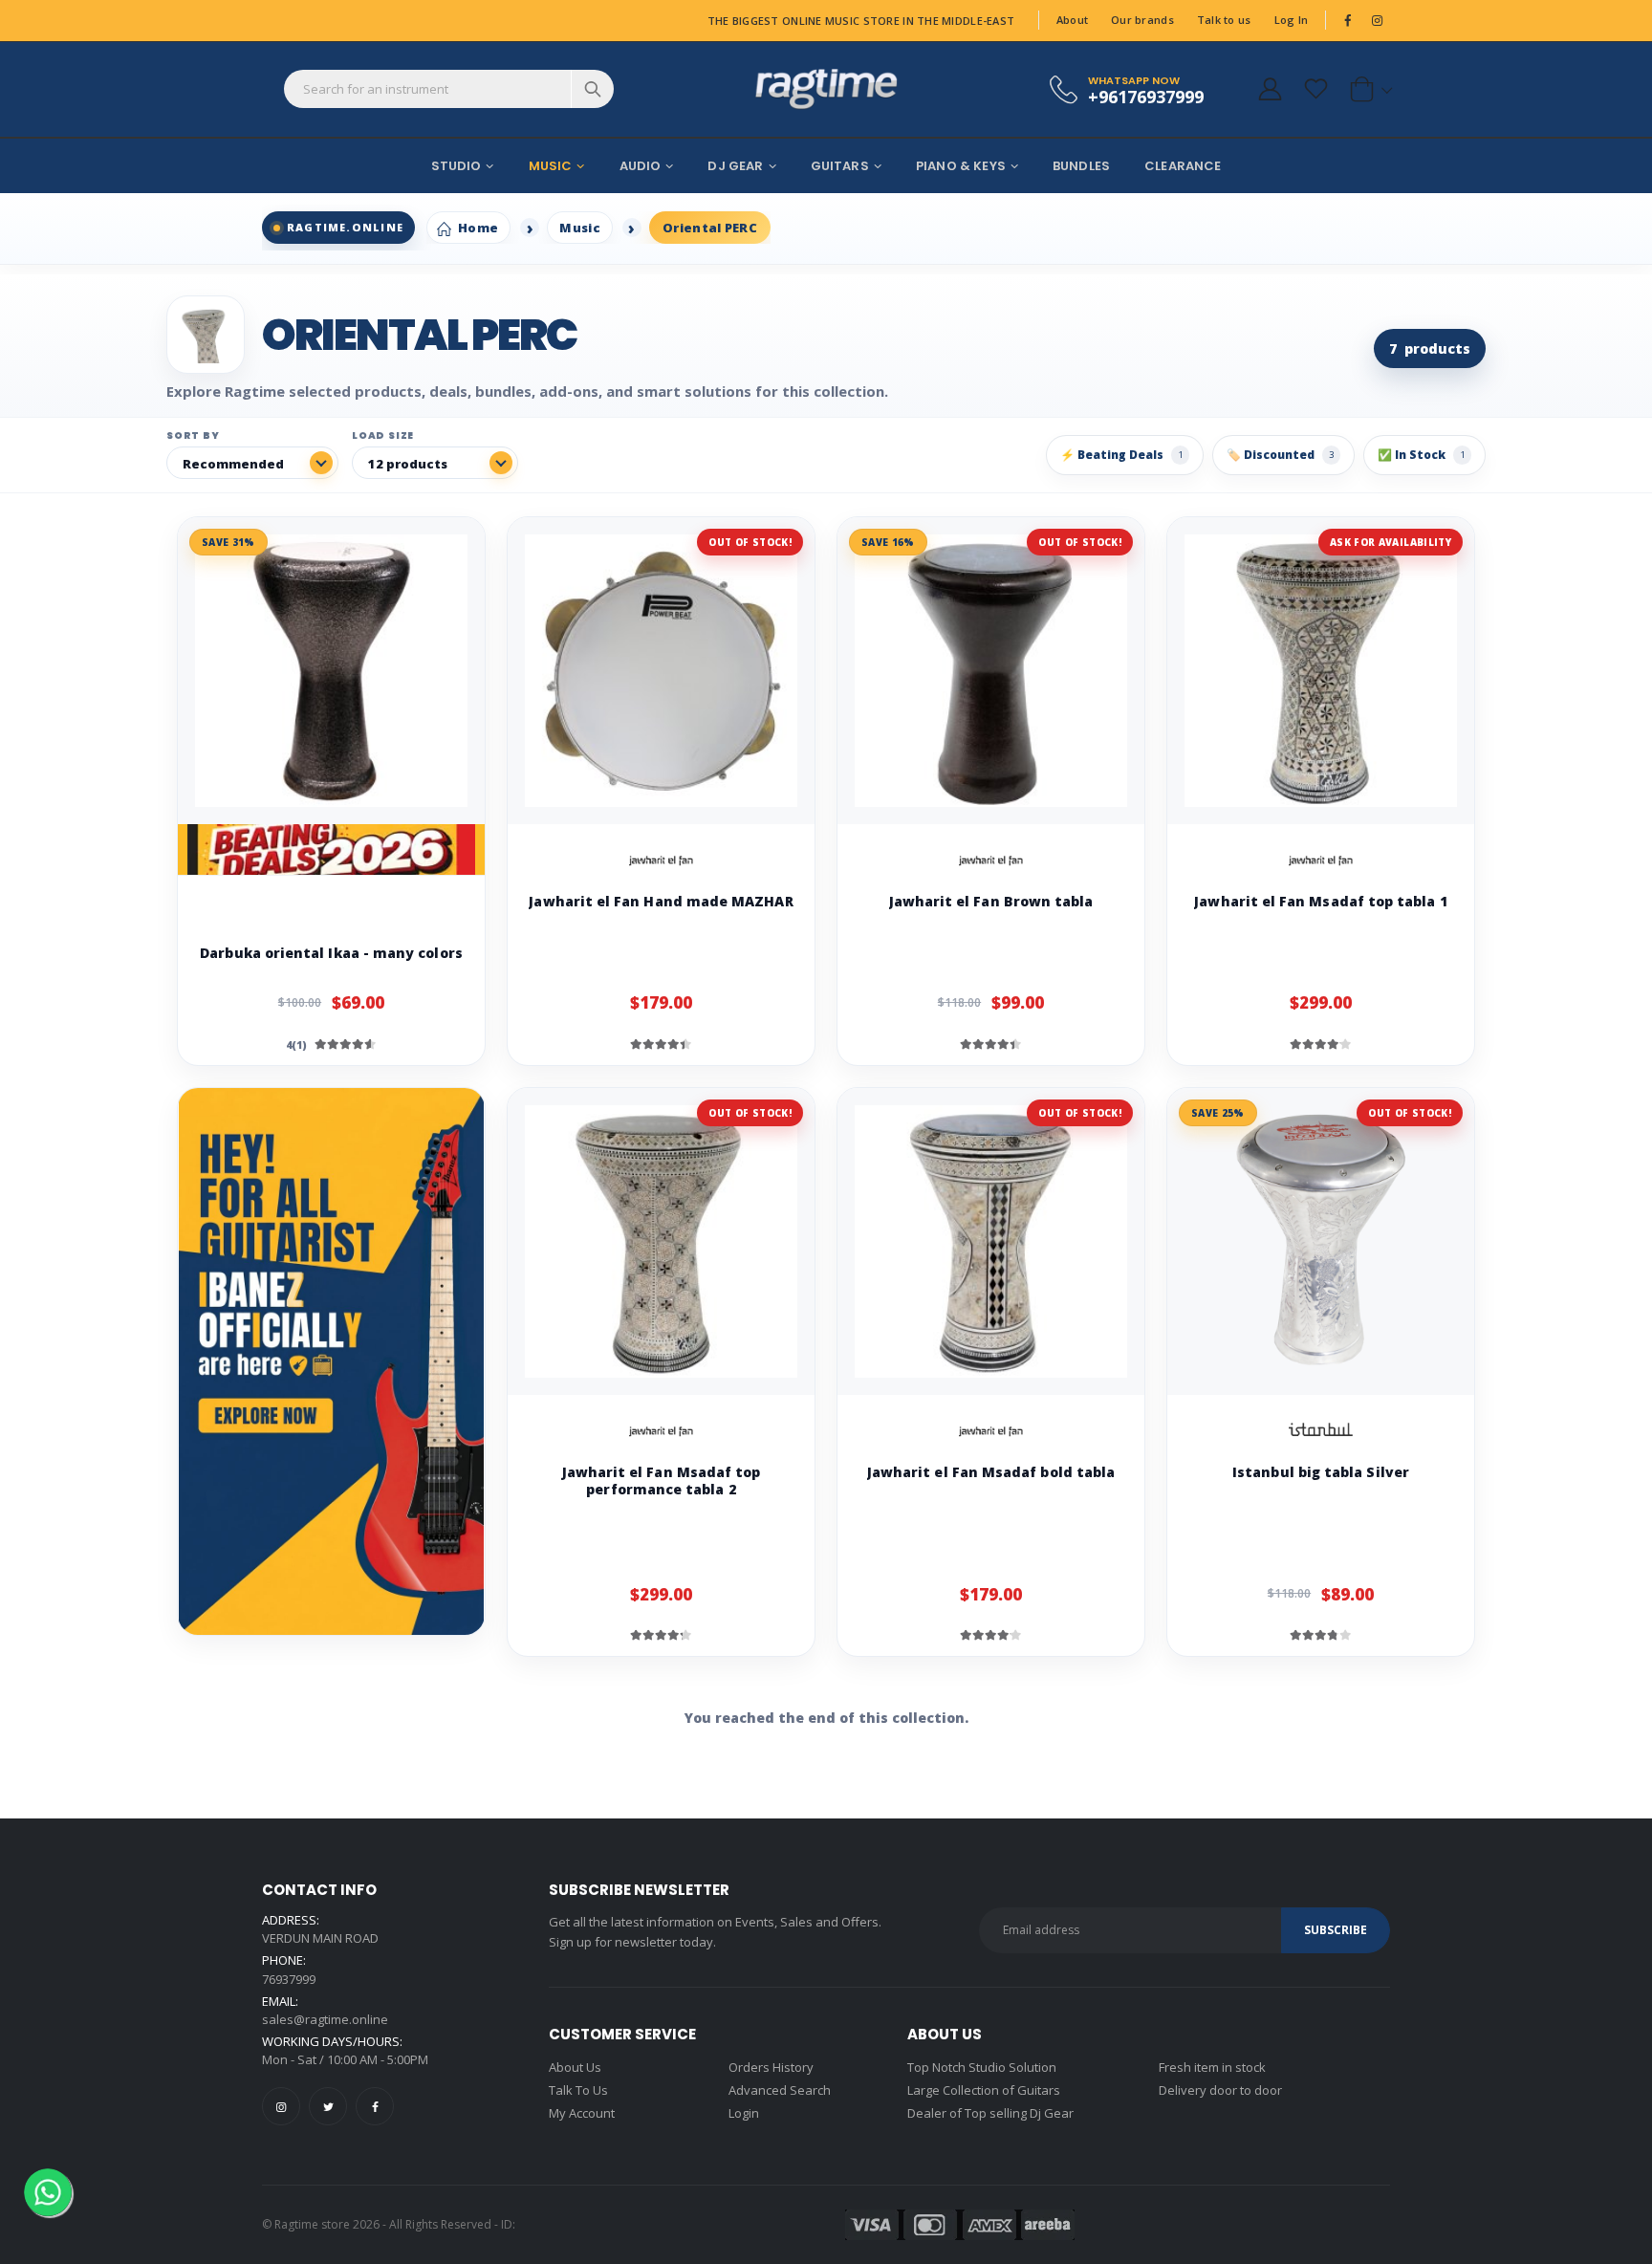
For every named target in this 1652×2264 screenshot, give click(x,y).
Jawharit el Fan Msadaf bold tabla (991, 1472)
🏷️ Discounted (1280, 455)
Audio (641, 166)
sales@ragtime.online (325, 2019)
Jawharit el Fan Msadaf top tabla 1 (1320, 901)
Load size (383, 436)
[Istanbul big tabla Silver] (1321, 1241)
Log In (1292, 20)
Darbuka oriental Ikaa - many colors (331, 953)
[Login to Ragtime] (1270, 89)
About (1072, 20)
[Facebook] (375, 2106)
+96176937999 (1146, 96)
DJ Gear (735, 166)
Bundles (1081, 166)
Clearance (1183, 166)
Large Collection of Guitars (984, 2090)
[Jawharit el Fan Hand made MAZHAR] (661, 671)
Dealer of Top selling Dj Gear (990, 2113)
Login (744, 2113)
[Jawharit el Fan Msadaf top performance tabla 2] (661, 1241)
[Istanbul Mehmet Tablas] (1321, 1431)
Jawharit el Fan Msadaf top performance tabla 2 (662, 1480)
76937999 (289, 1979)
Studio (456, 166)
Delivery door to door (1220, 2090)
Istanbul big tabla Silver (1321, 1472)
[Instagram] (281, 2106)
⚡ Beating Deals (1121, 455)
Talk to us (1224, 20)
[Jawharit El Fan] (662, 860)
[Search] (592, 89)
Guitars (840, 166)
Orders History (771, 2067)
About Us (575, 2067)
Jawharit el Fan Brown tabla (991, 901)
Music (551, 166)
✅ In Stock (1421, 455)
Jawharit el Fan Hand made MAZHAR (661, 901)
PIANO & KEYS (961, 166)
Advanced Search (780, 2090)
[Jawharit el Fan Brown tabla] (991, 671)
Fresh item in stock (1212, 2067)
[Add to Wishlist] (341, 912)
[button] (1368, 89)
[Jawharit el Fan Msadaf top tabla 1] (1321, 671)
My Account (582, 2113)
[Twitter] (328, 2106)
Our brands (1142, 20)
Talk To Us (578, 2090)
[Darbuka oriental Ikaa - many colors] (331, 671)
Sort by (193, 436)
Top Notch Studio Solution (982, 2067)
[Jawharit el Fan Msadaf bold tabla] (991, 1241)
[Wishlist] (1315, 89)
